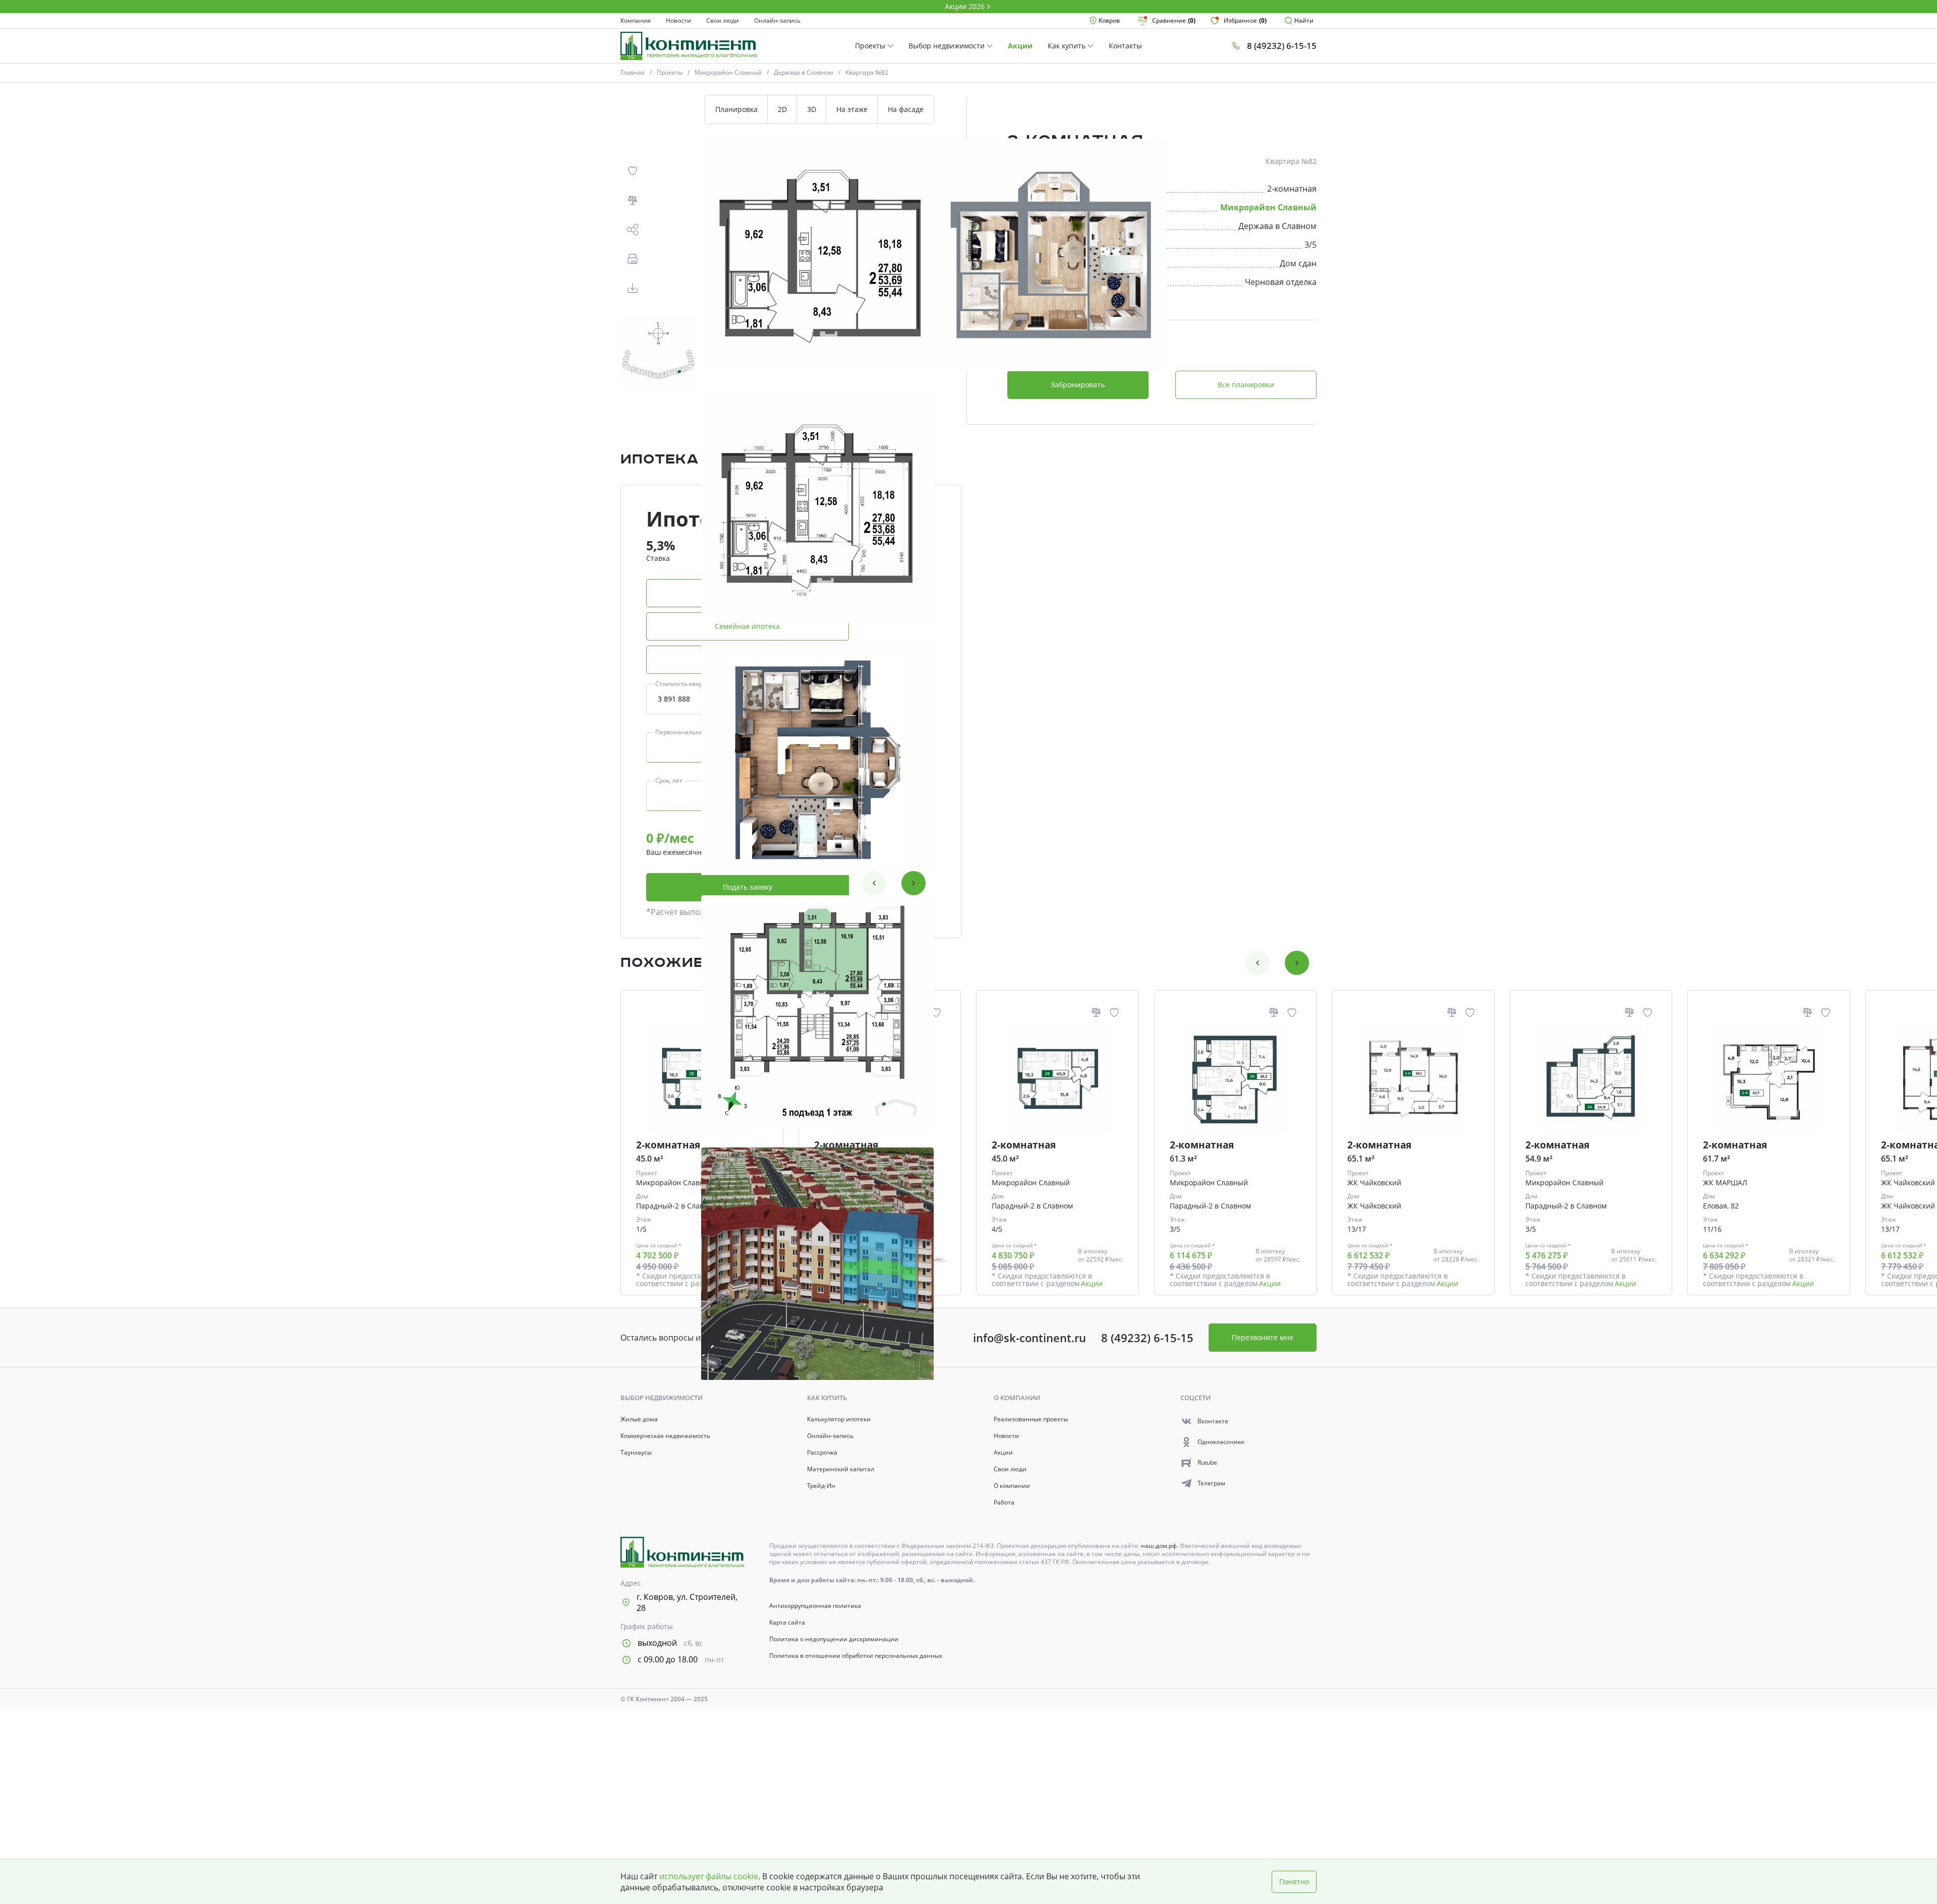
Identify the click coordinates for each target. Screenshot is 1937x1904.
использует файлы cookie (709, 1876)
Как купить (1068, 46)
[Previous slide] (874, 883)
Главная (633, 72)
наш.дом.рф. (1160, 1546)
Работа (1004, 1503)
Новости (678, 21)
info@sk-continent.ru (1030, 1338)
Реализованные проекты (1031, 1419)
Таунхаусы (636, 1453)
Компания (636, 21)
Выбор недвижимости (948, 46)
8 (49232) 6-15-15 (1147, 1338)
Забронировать (1078, 385)
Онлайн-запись (777, 21)
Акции (1020, 46)
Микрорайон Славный (728, 72)
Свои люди (723, 21)
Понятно (1294, 1882)
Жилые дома (639, 1419)
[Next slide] (914, 883)
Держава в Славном (804, 72)
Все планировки (1246, 385)
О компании (1012, 1486)
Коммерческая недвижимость (665, 1436)
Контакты (1125, 46)
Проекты (871, 46)
